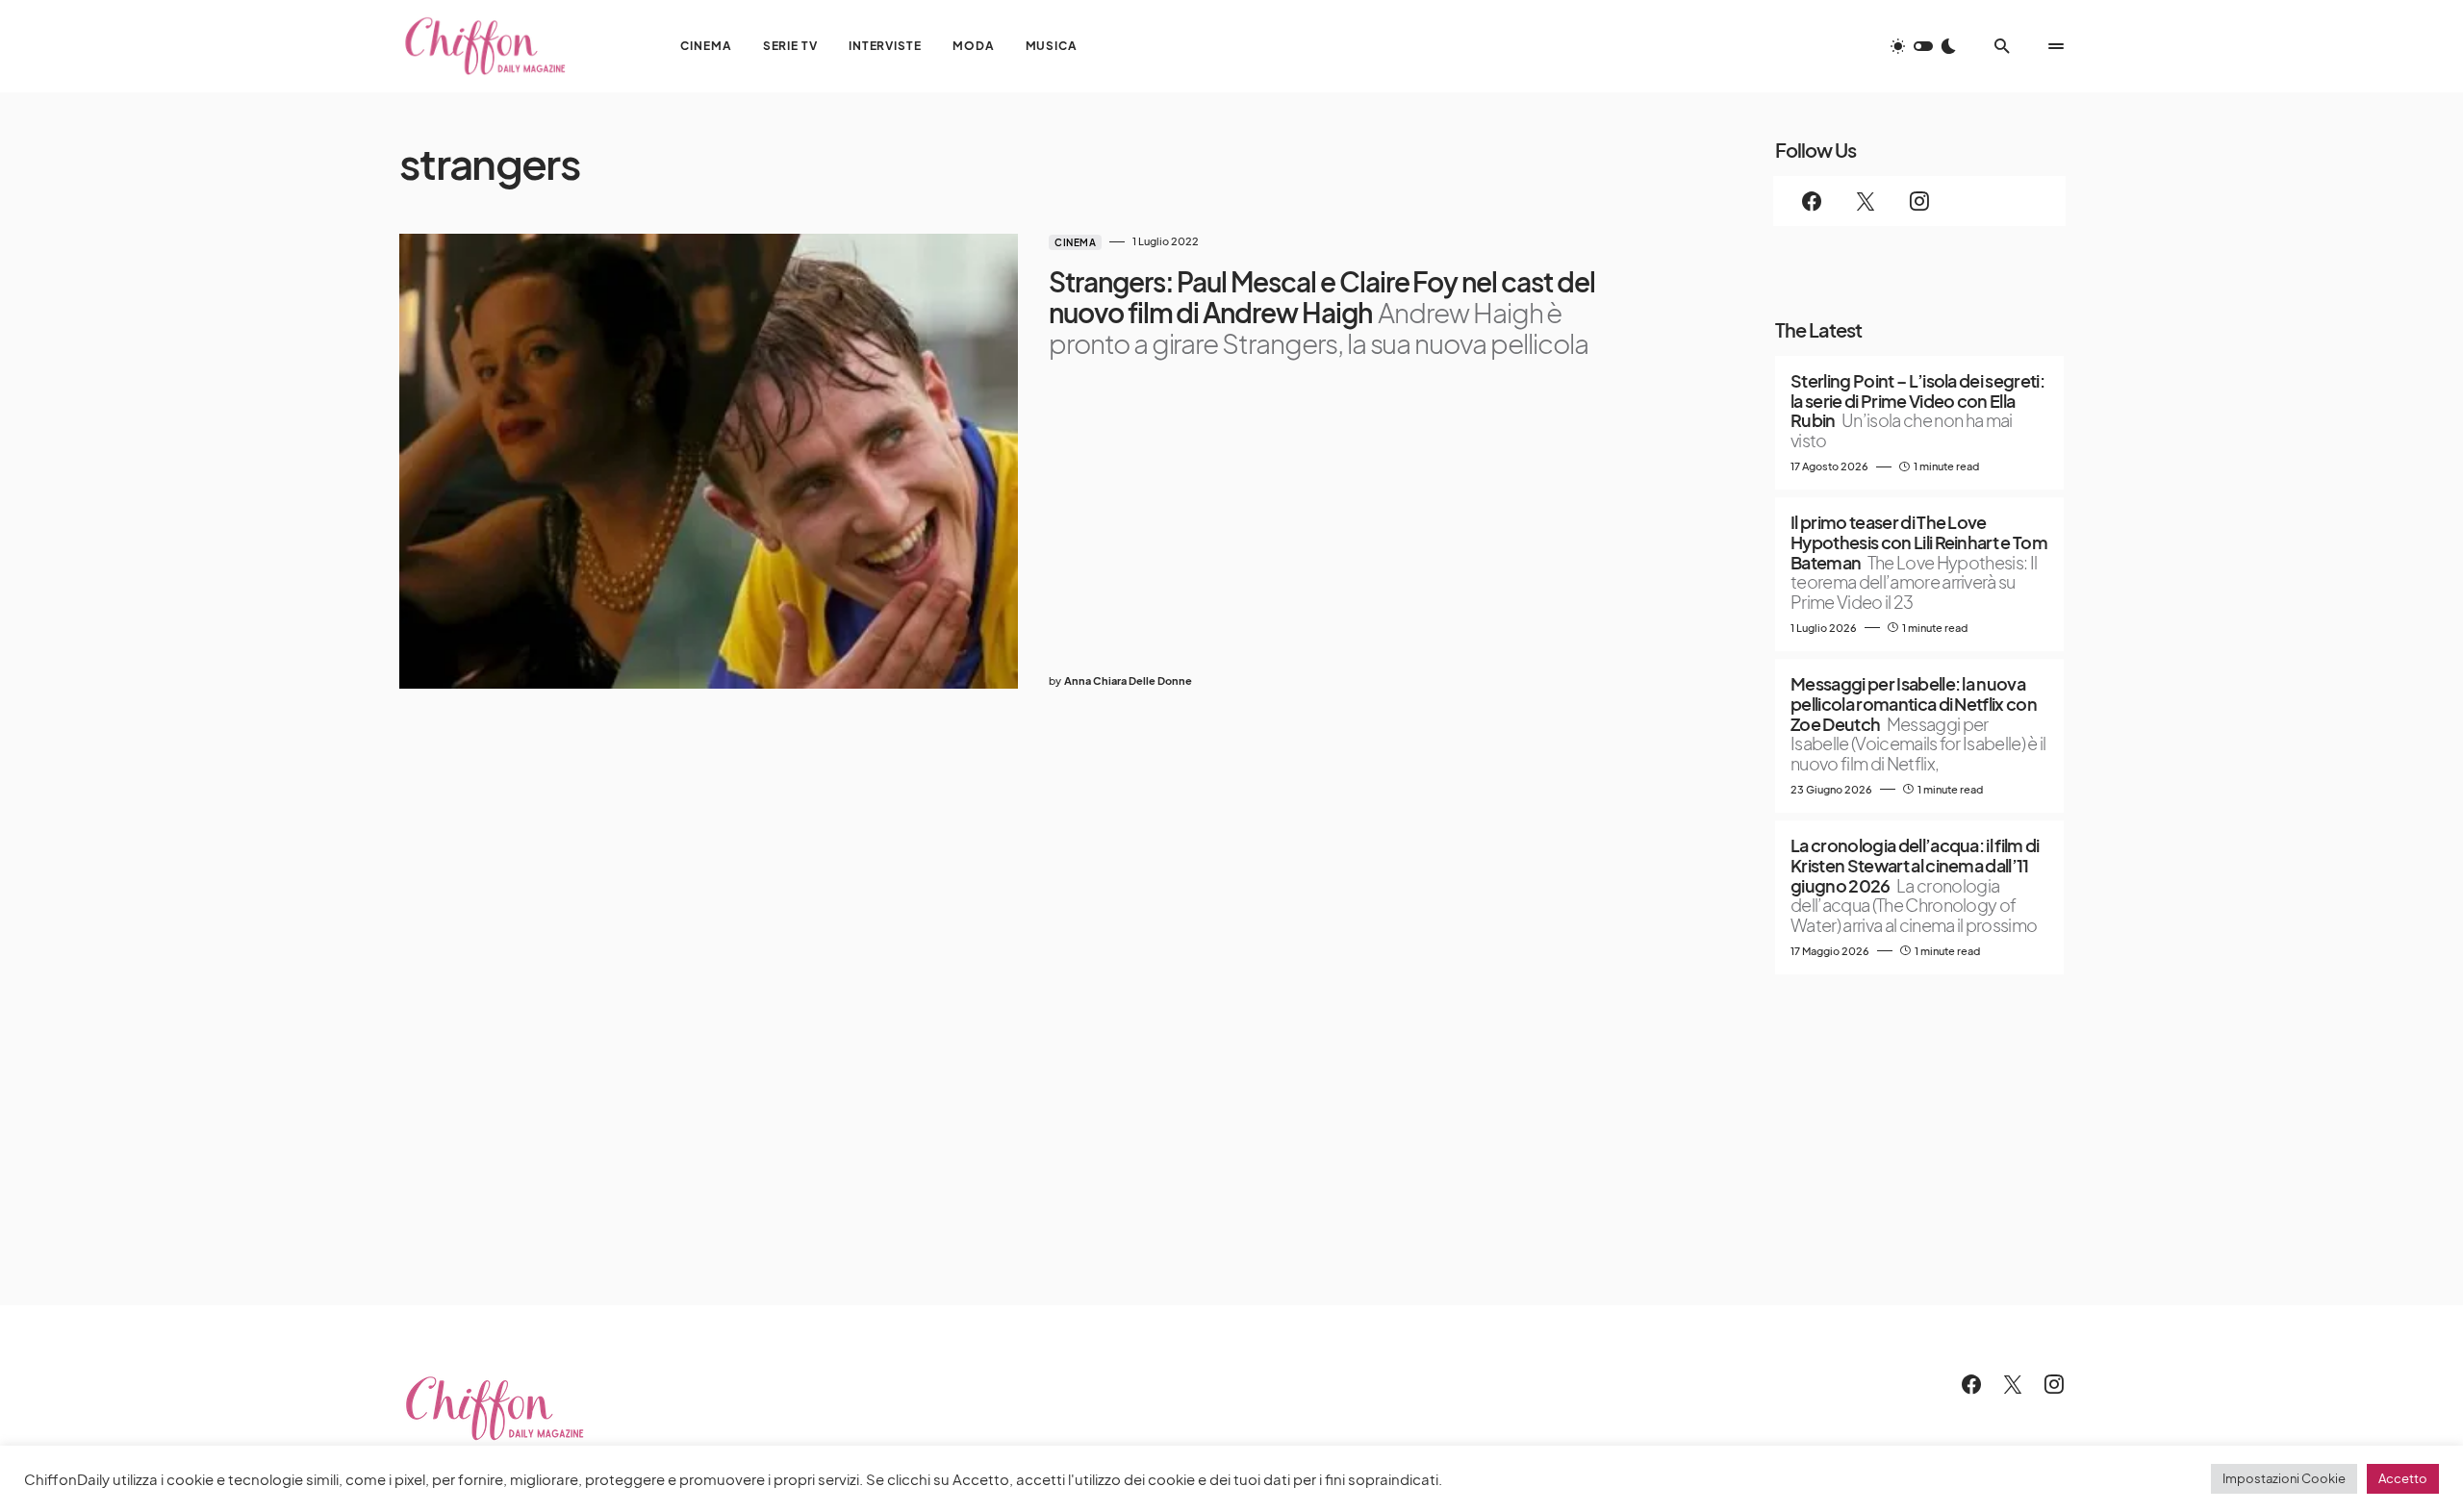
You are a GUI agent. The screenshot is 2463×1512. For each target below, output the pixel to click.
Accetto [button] (2403, 1478)
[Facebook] (1812, 201)
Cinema (1075, 242)
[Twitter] (1866, 201)
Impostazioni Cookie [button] (2284, 1478)
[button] (1923, 46)
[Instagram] (1919, 201)
